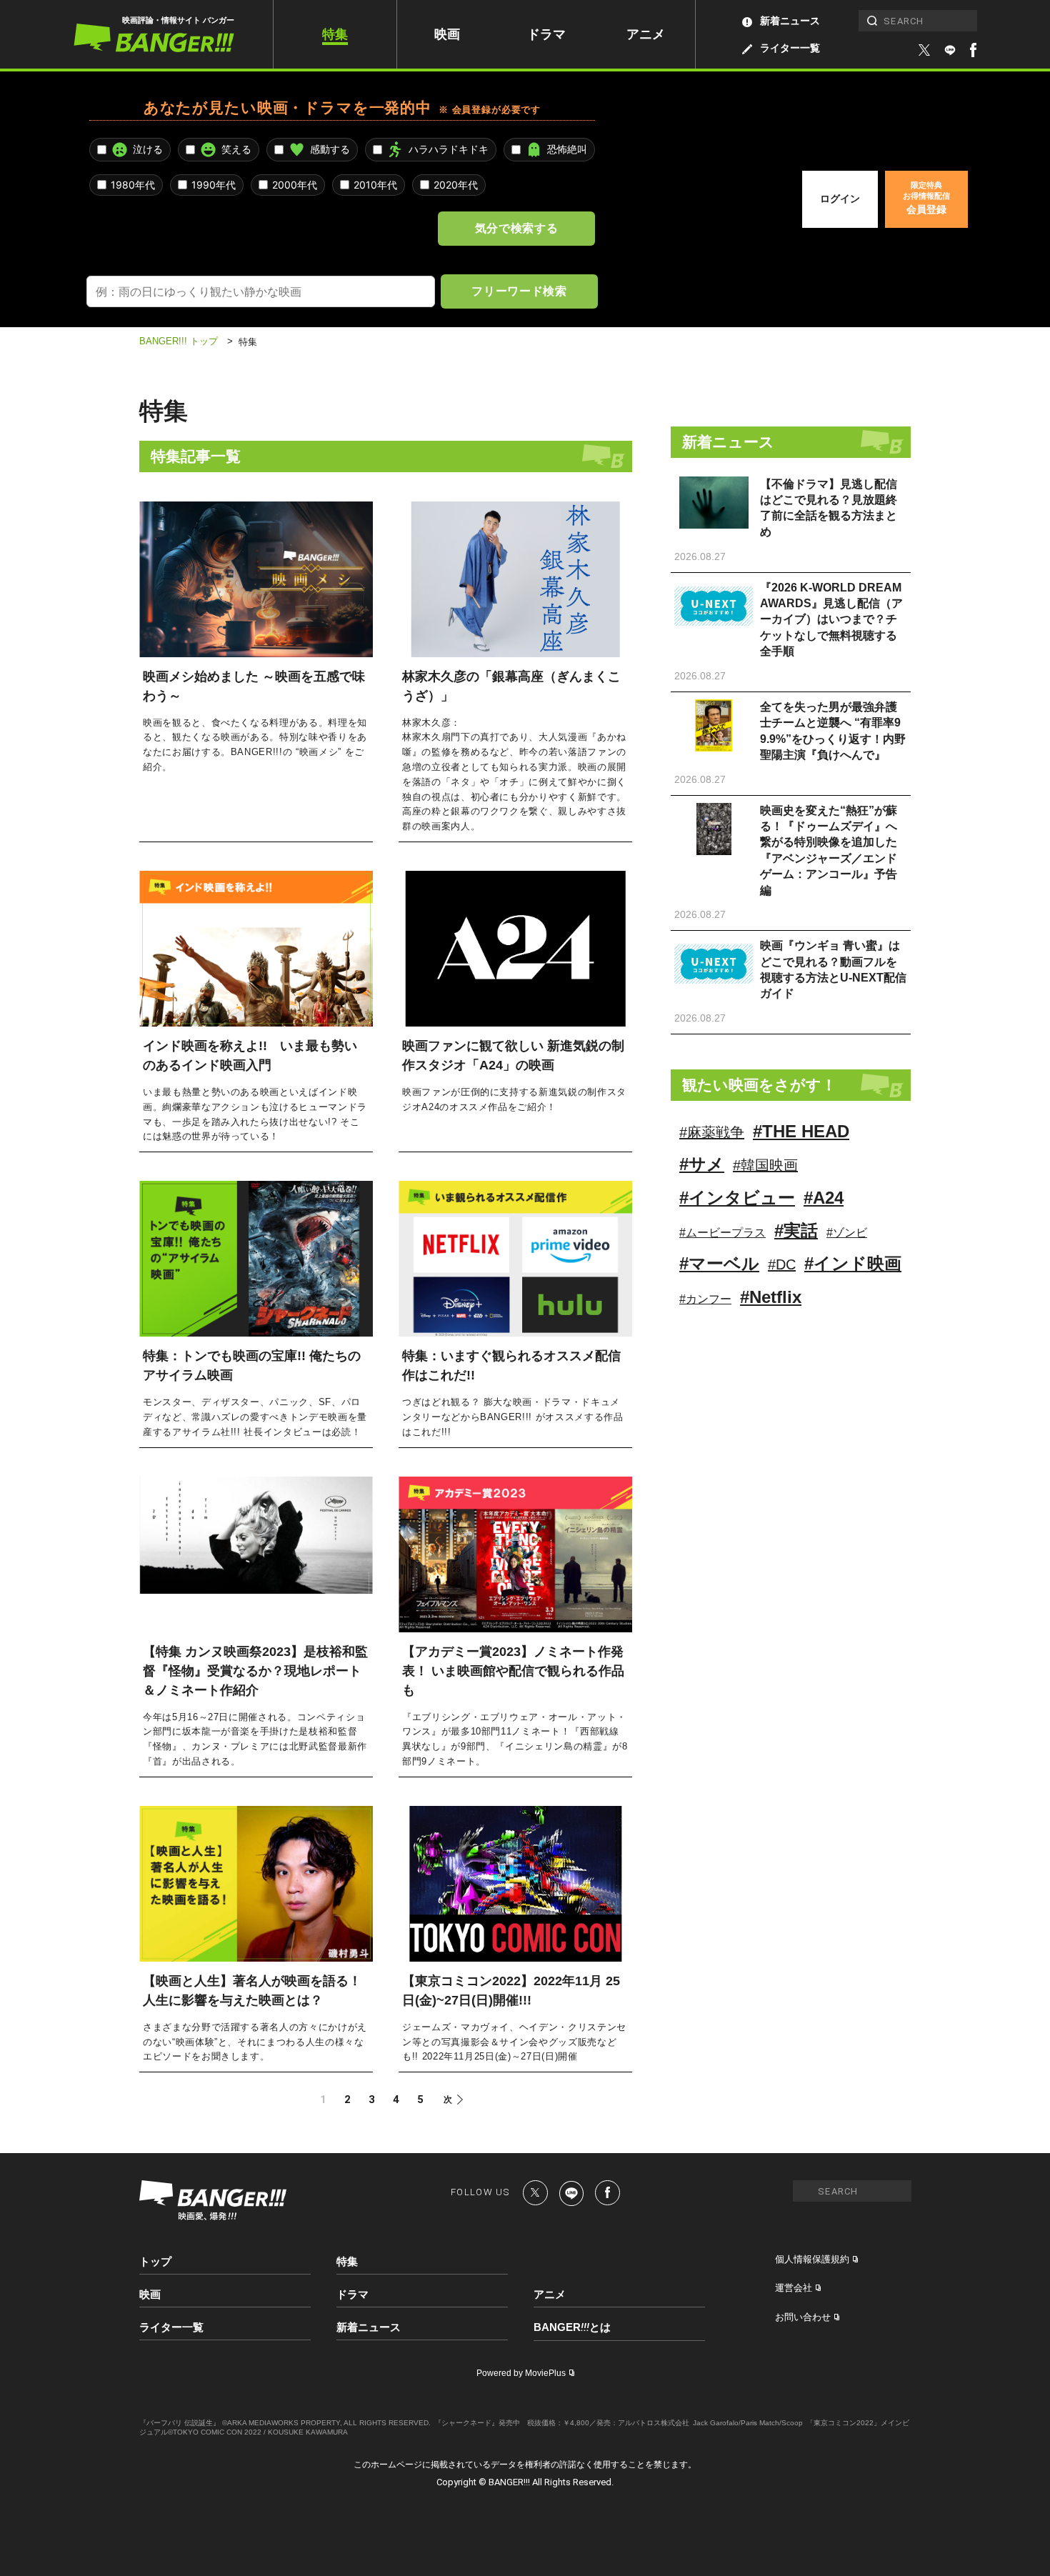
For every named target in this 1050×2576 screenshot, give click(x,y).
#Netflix (771, 1297)
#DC (782, 1264)
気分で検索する (516, 228)
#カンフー (705, 1299)
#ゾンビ (847, 1233)
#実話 (796, 1230)
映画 (447, 34)
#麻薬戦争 (712, 1132)
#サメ (702, 1164)
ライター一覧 (790, 48)
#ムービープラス (722, 1233)
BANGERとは (572, 2327)
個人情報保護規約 (812, 2259)
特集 (335, 34)
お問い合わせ (803, 2317)
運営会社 (794, 2288)
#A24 (824, 1198)
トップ (155, 2261)
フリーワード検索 (519, 291)
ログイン (840, 199)
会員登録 (926, 198)
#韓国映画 (765, 1165)
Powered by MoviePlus (521, 2373)
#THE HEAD (801, 1131)
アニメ (646, 34)
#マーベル (719, 1263)
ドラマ (546, 34)
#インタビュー (737, 1198)
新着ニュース (790, 21)
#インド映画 (853, 1263)
